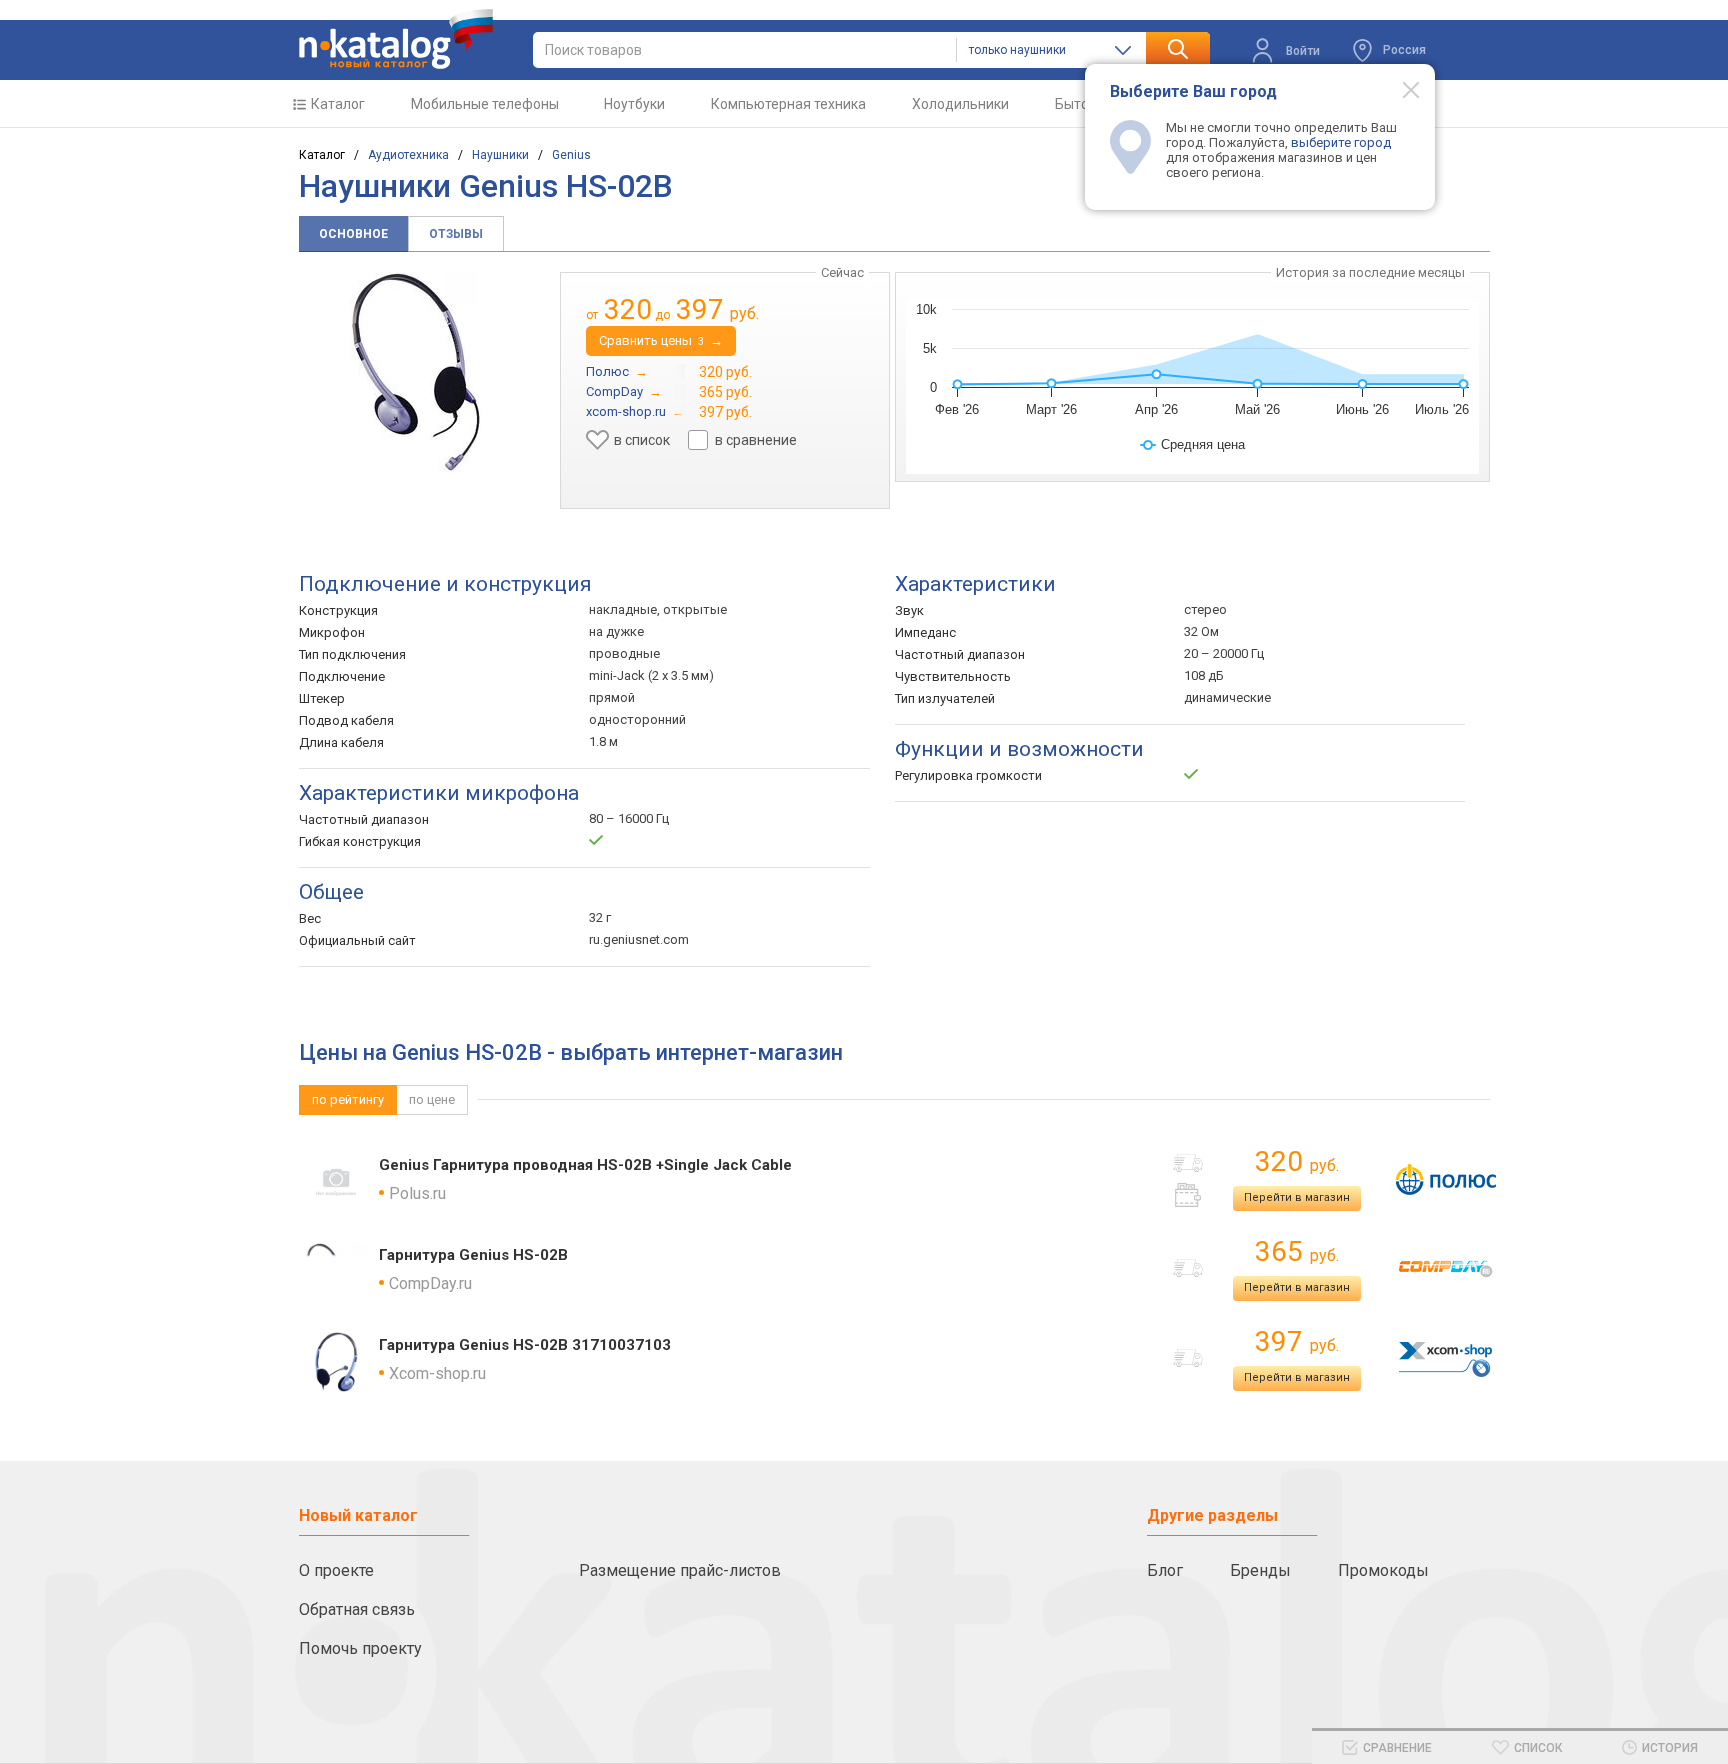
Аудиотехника (408, 155)
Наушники (500, 155)
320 (1297, 1161)
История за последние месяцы (1370, 272)
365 (1297, 1251)
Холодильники (960, 104)
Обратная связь (357, 1609)
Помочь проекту (360, 1648)
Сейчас (842, 272)
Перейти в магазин (1297, 1197)
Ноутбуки (634, 104)
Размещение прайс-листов (680, 1570)
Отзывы (456, 234)
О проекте (336, 1570)
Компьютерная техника (788, 104)
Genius (571, 155)
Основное (353, 234)
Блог (1165, 1570)
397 (1297, 1341)
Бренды (1260, 1570)
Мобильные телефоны (485, 104)
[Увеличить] (416, 372)
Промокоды (1383, 1570)
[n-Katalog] (396, 39)
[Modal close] (1400, 89)
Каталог (338, 104)
